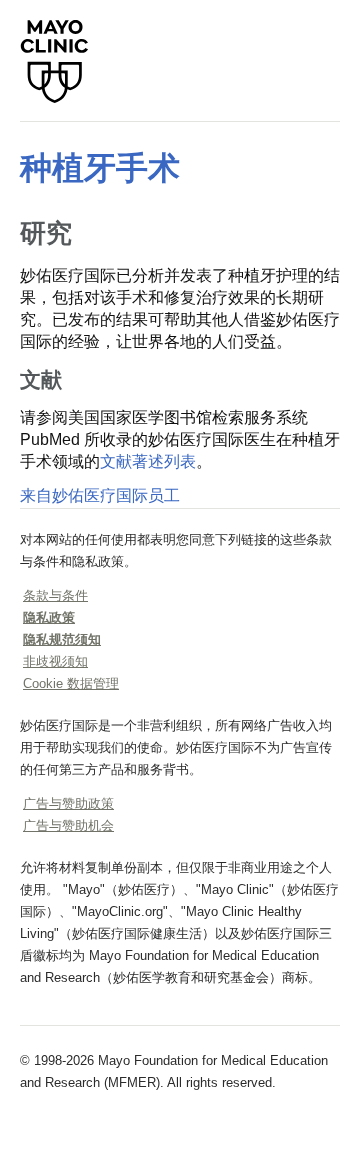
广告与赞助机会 (68, 825)
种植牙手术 (100, 168)
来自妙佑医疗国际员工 (100, 495)
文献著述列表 (148, 461)
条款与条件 (55, 595)
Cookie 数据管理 (71, 683)
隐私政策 (49, 617)
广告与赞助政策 (68, 803)
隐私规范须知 (62, 639)
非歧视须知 (55, 661)
